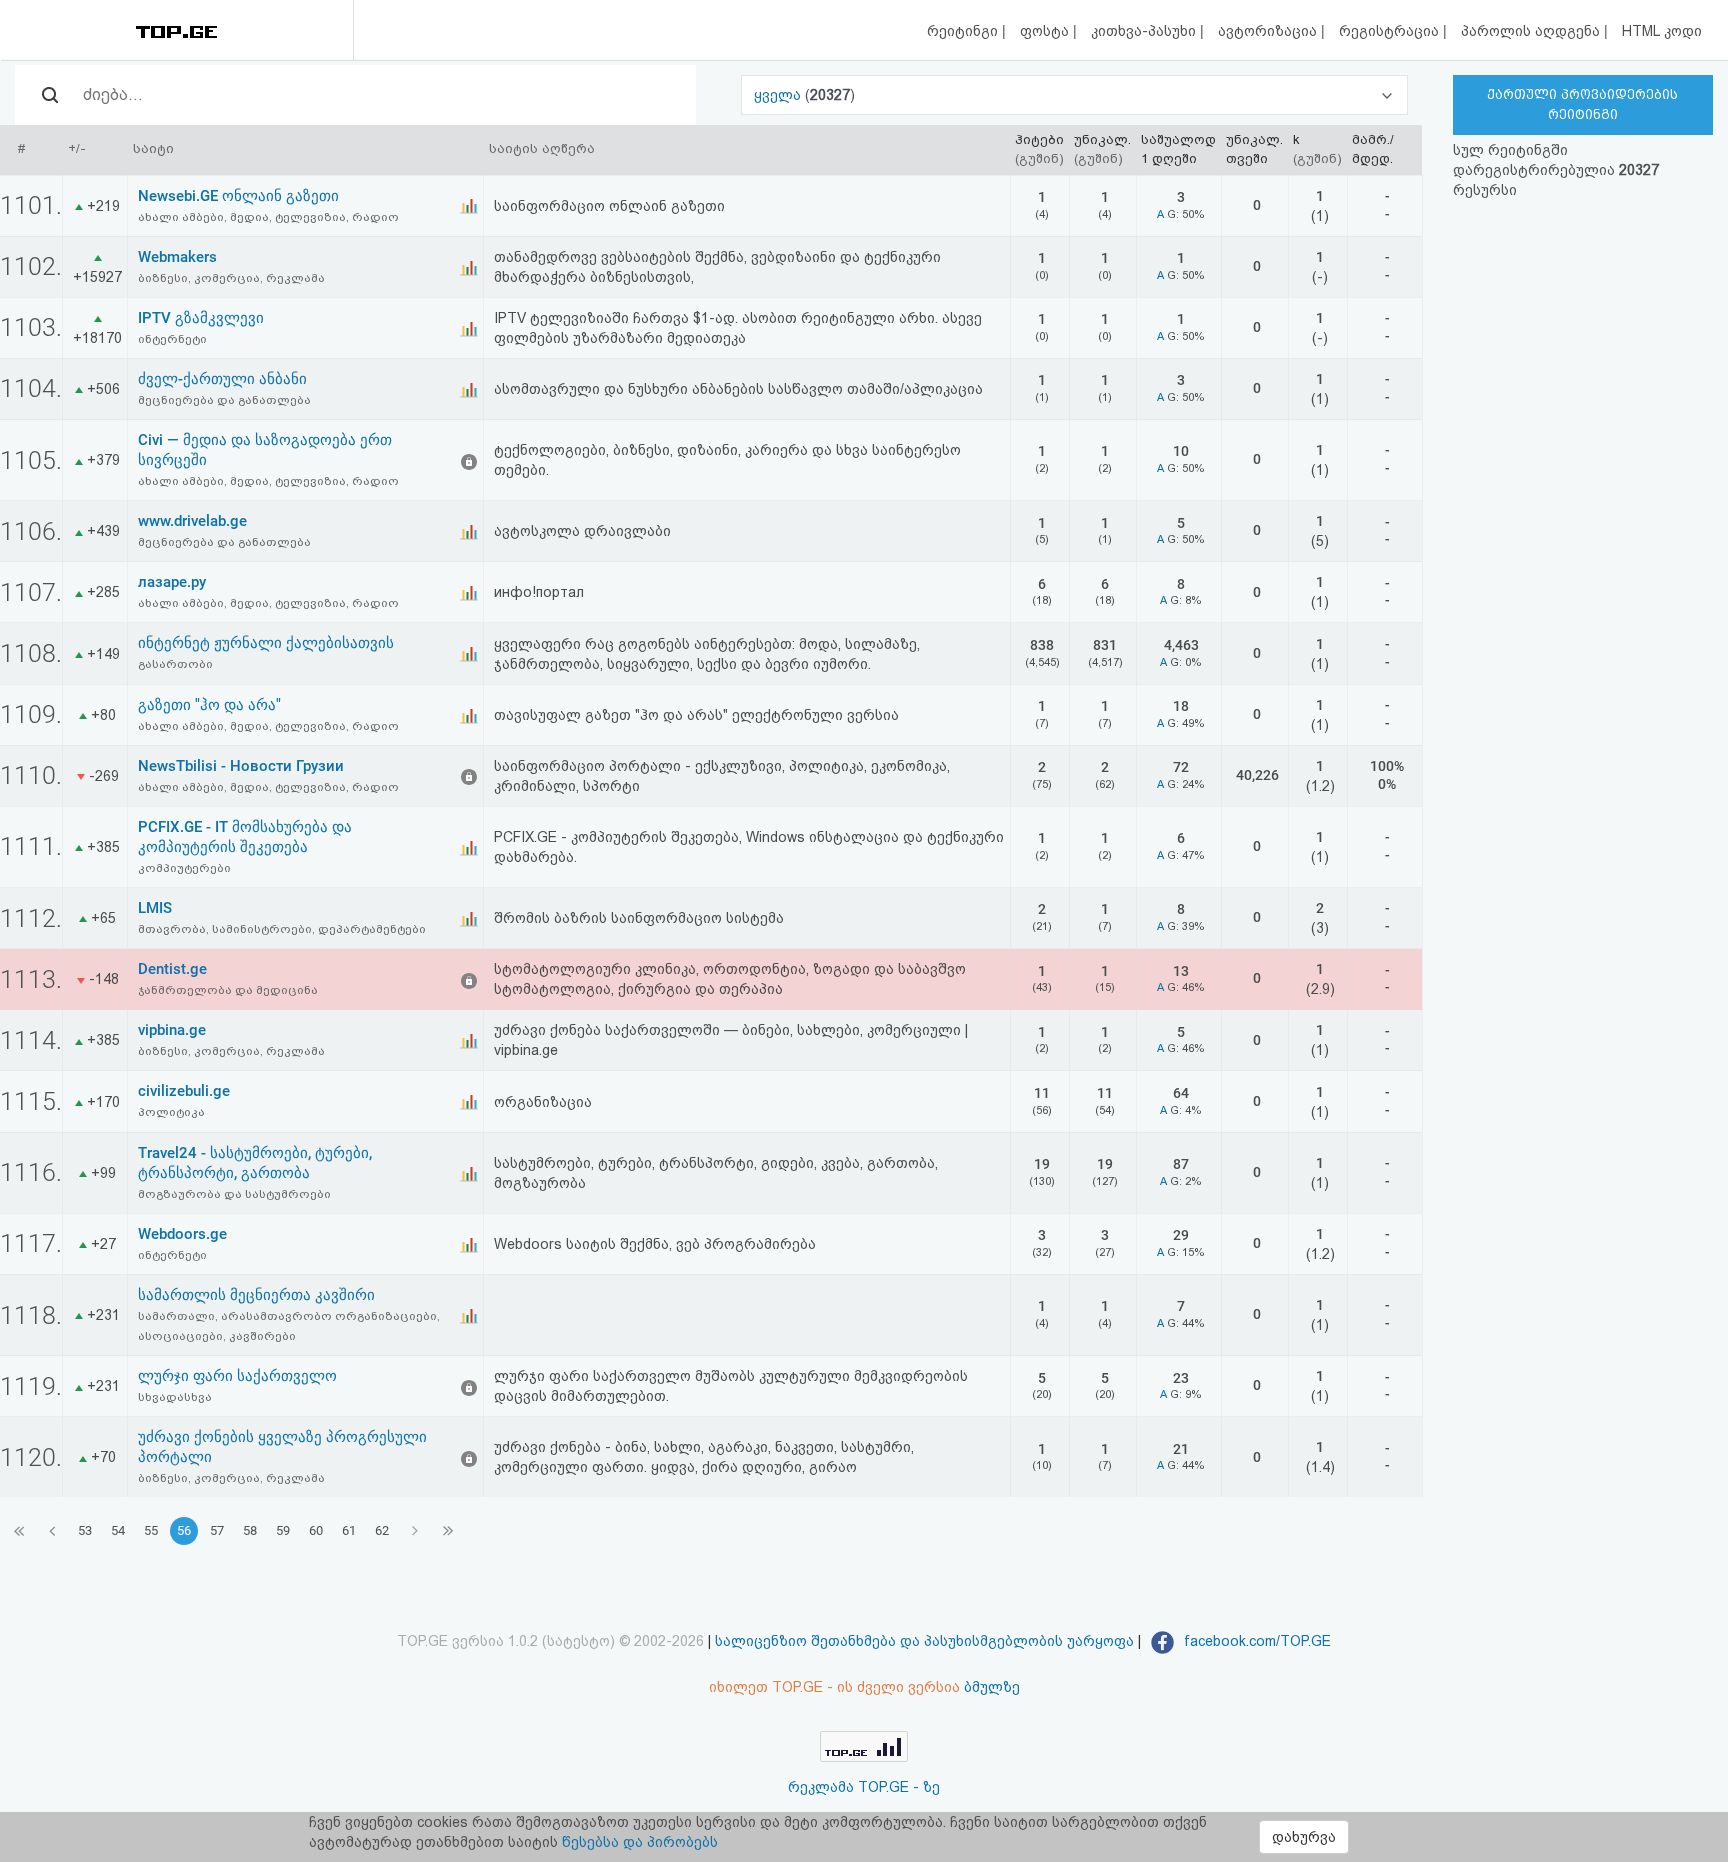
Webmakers (177, 257)
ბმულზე (992, 1687)
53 (85, 1530)
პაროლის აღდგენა (1532, 31)
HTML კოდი (1662, 31)
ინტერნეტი (172, 339)
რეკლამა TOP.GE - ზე (864, 1787)
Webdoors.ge (182, 1234)
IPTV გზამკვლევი (201, 318)
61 (349, 1530)
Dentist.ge (172, 969)
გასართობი (175, 664)
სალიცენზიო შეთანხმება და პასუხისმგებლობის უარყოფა (924, 1641)
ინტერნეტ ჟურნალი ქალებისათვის (266, 643)
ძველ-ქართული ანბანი (222, 379)
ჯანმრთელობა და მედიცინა (228, 990)
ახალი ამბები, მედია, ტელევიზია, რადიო (268, 217)
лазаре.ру (172, 582)
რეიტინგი (964, 31)
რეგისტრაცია (1391, 31)
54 (118, 1530)
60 (316, 1530)
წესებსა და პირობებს (640, 1842)
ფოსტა (1046, 31)
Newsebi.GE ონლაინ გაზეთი (238, 196)
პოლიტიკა (171, 1112)
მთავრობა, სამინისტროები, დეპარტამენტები (282, 929)
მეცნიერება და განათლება (224, 400)
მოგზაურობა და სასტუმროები (234, 1194)
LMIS (155, 908)
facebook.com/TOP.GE (1255, 1641)
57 (217, 1530)
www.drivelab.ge (192, 521)
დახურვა (1304, 1837)
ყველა (779, 95)
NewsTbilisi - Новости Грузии (241, 766)
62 (382, 1530)
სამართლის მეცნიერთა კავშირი (256, 1295)
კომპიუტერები (184, 868)
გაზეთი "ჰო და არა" (209, 705)
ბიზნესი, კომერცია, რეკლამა (231, 278)
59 (283, 1530)
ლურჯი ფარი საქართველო (237, 1376)
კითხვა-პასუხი (1145, 31)
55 (151, 1530)
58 (250, 1530)
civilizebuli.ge (184, 1091)
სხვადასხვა (175, 1397)
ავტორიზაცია (1269, 31)
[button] (1074, 95)
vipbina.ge (172, 1030)
